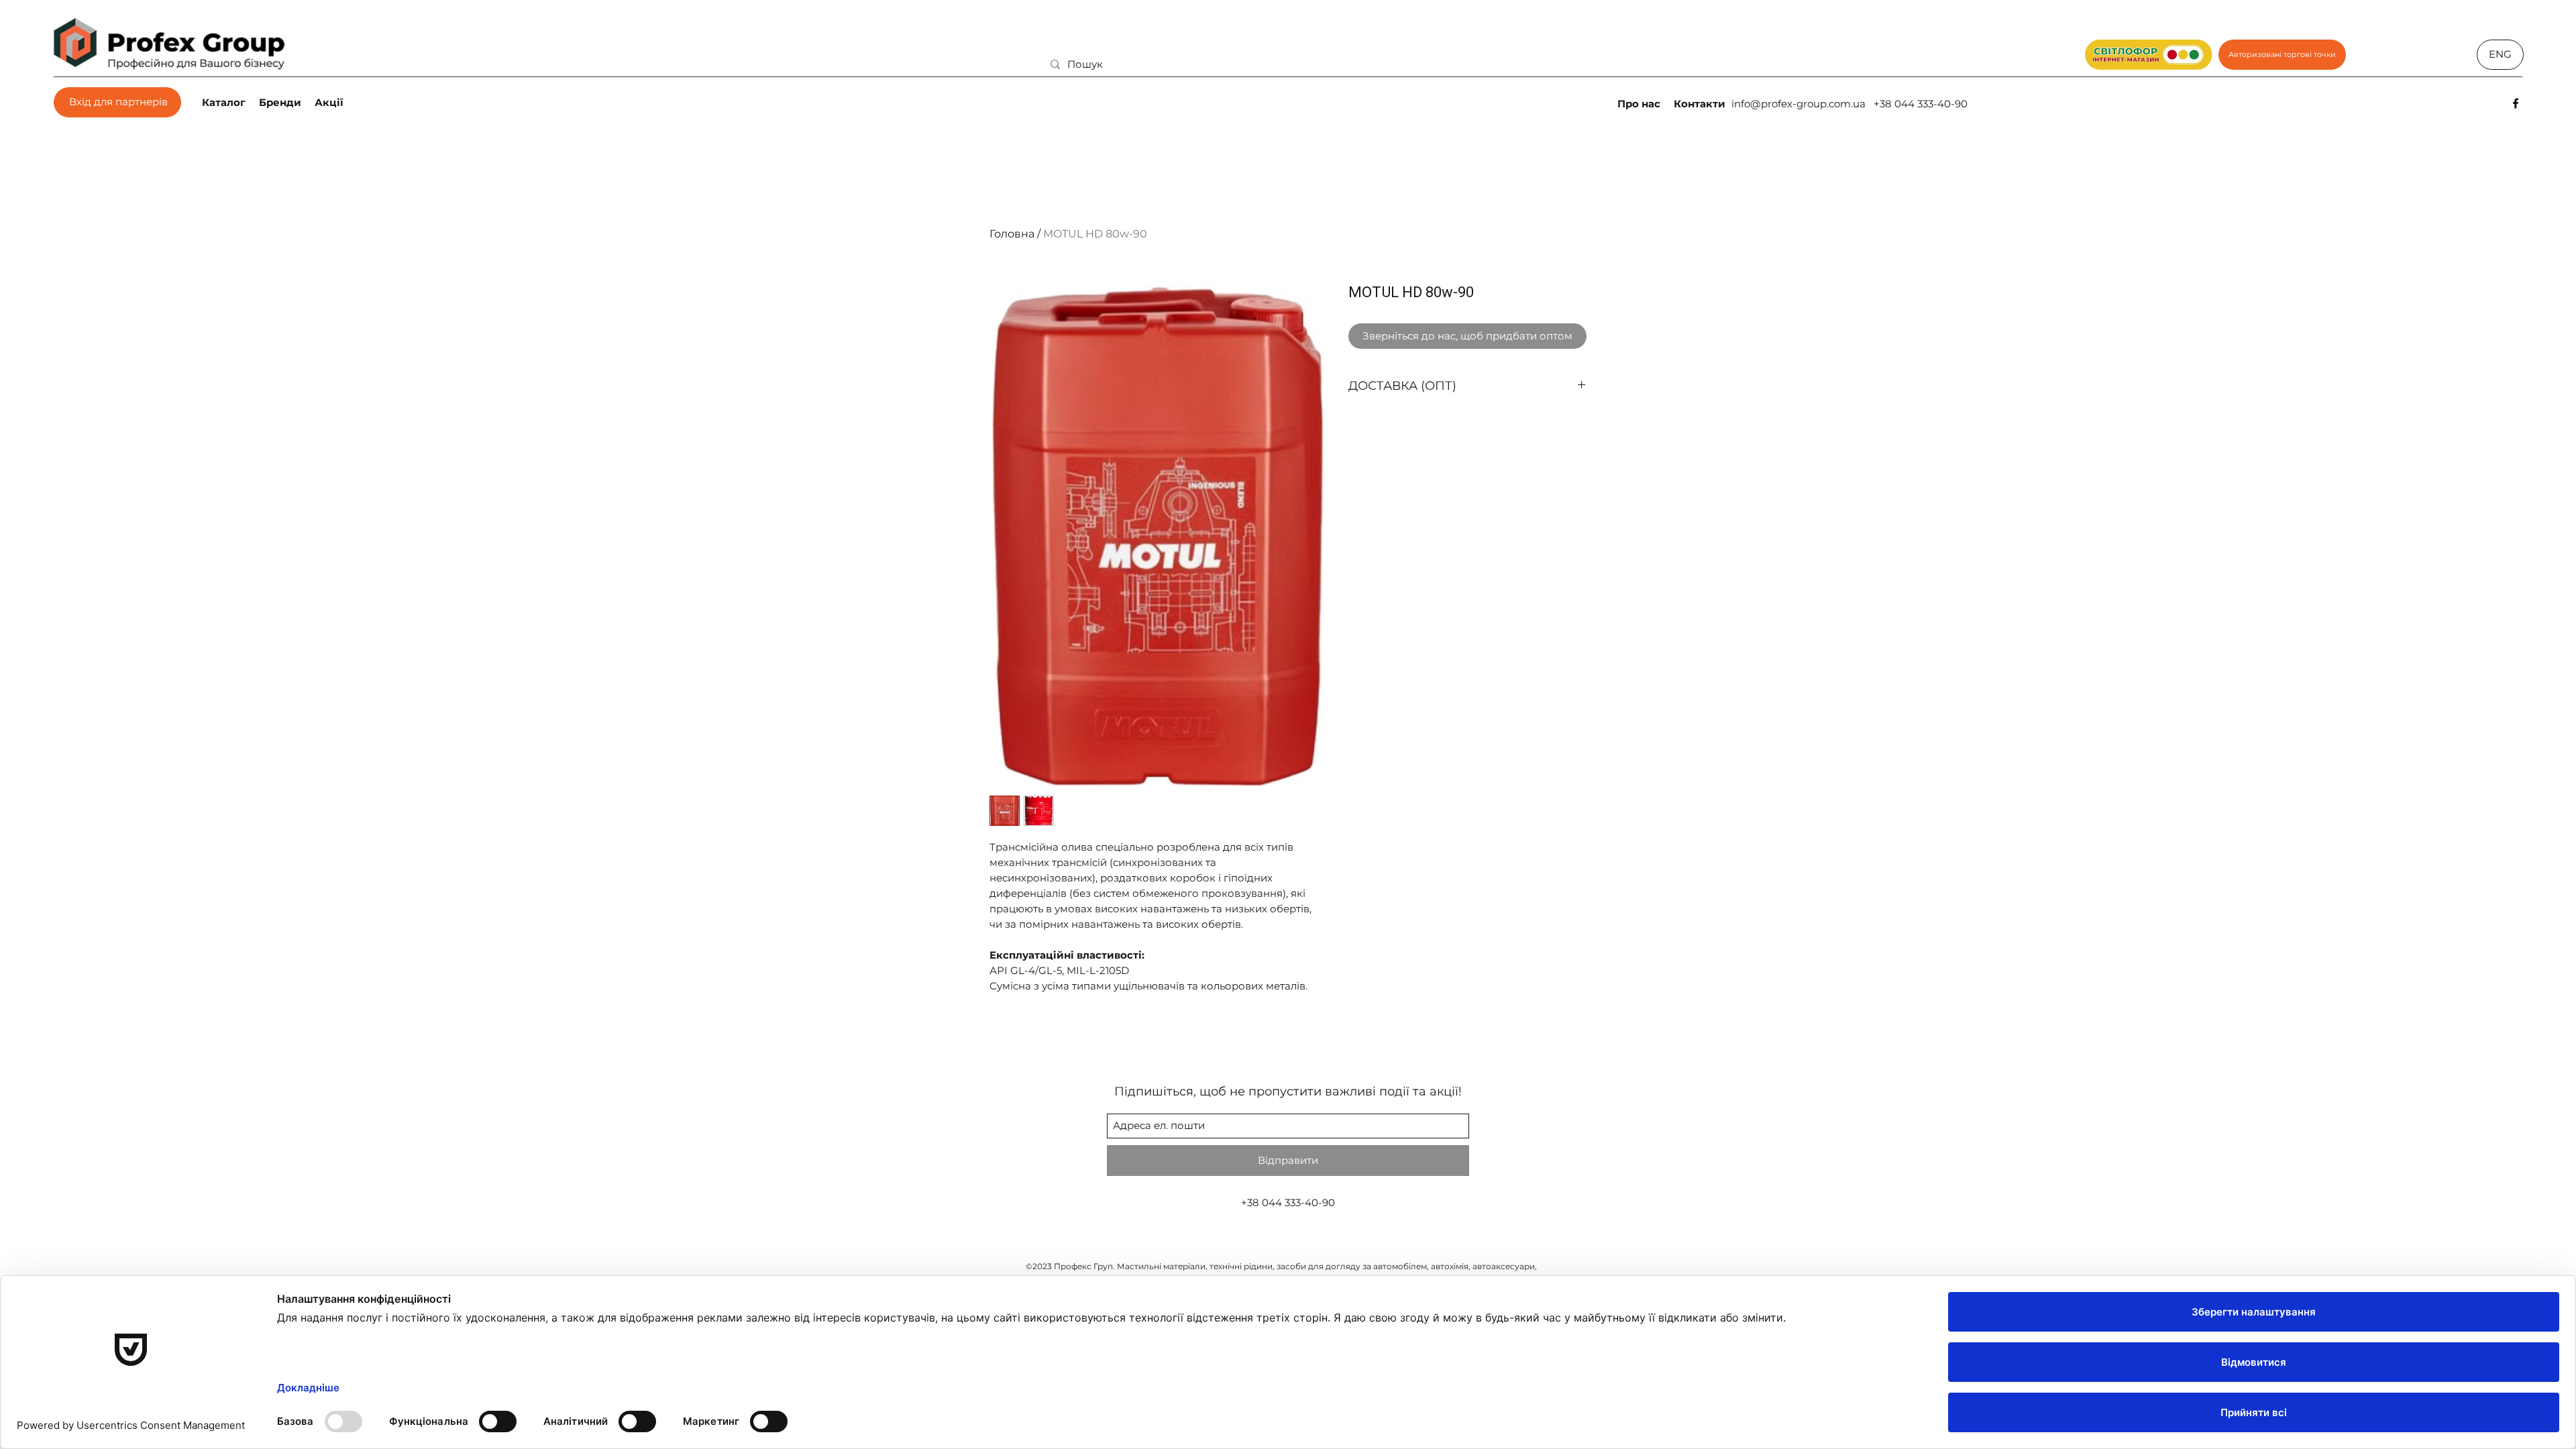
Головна (1012, 234)
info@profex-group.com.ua (1799, 104)
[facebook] (2516, 103)
